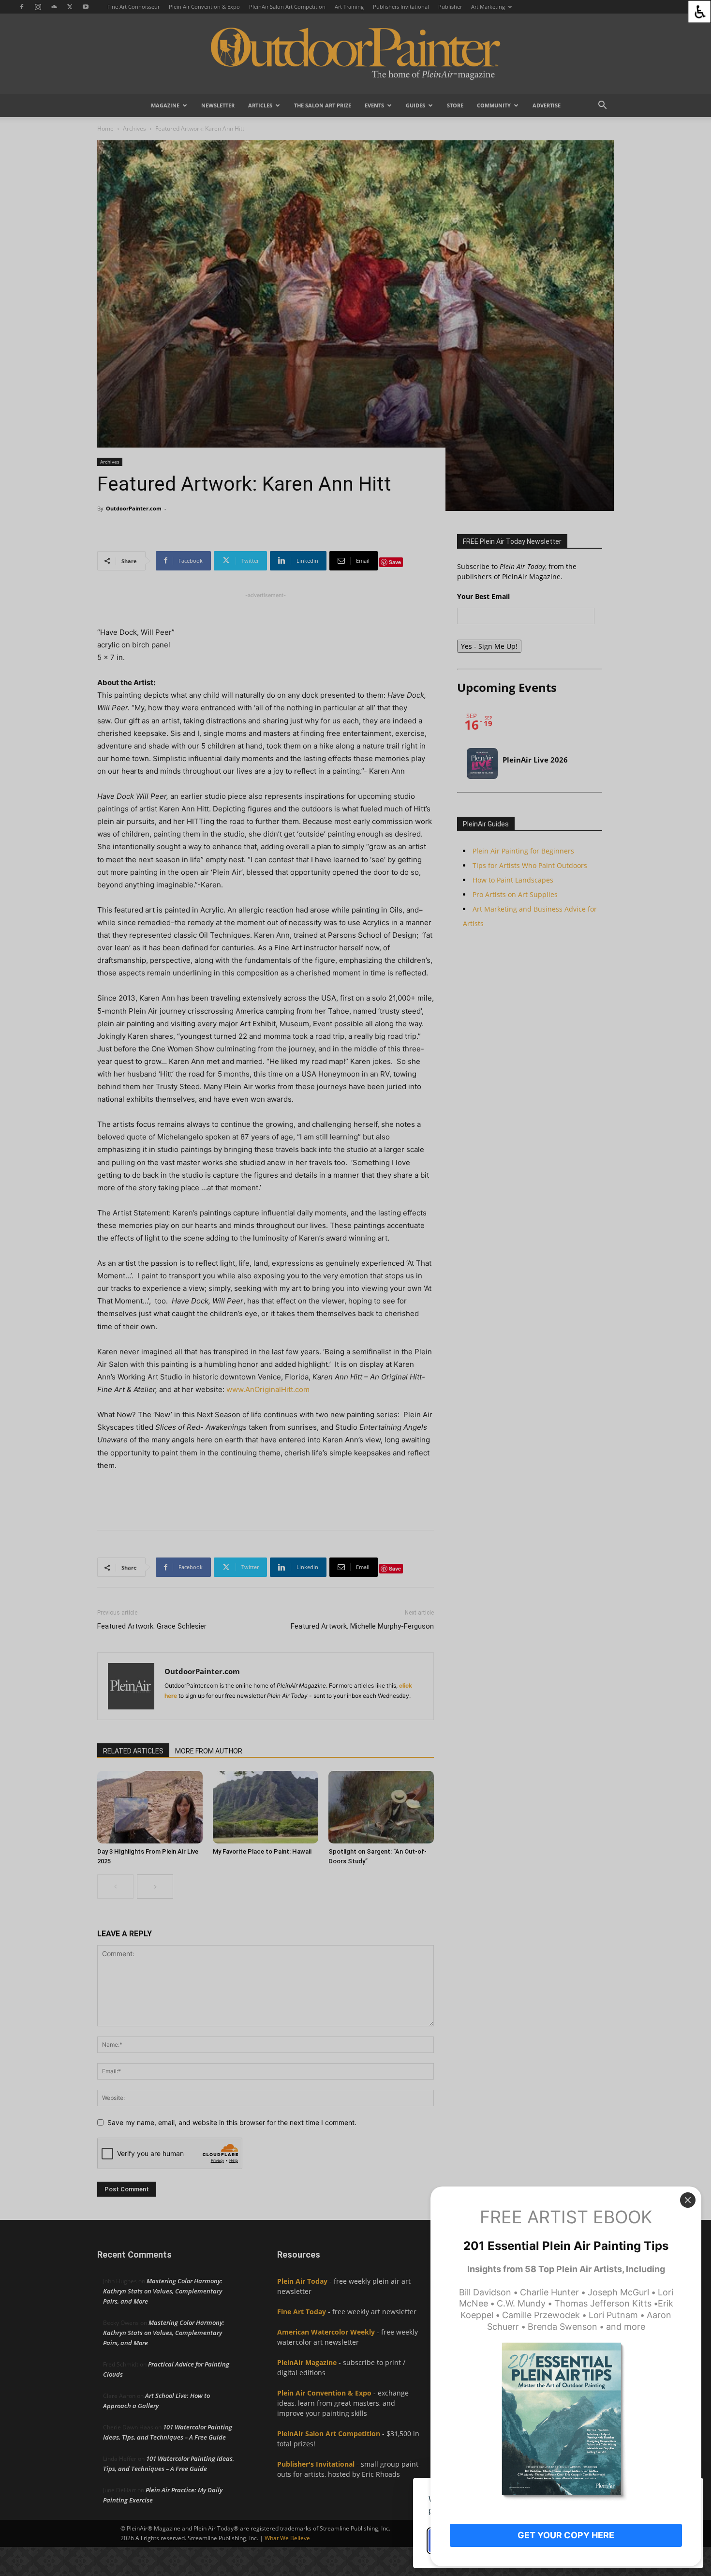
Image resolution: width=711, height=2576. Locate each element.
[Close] (688, 2200)
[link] (699, 12)
